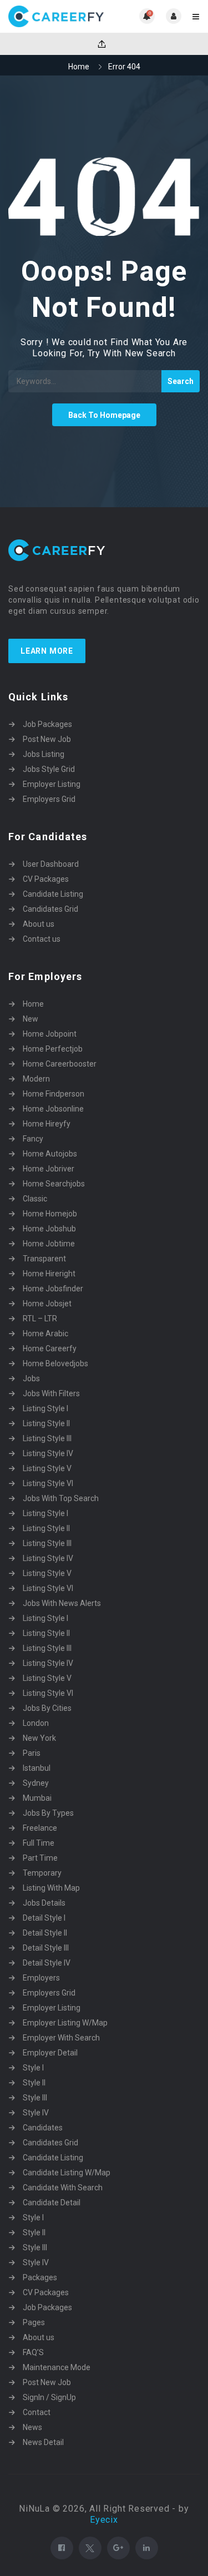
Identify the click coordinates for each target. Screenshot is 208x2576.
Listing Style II (46, 1423)
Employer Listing (52, 784)
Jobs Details (44, 1903)
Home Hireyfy (47, 1124)
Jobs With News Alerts (62, 1603)
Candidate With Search (63, 2188)
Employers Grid (49, 799)
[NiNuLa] (56, 16)
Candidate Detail (52, 2203)
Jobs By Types (48, 1813)
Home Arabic (45, 1334)
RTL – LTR (40, 1319)
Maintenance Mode (57, 2367)
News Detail (43, 2442)
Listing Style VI (48, 1483)
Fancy (33, 1139)
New (31, 1019)
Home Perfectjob (53, 1049)
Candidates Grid (50, 909)
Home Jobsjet (47, 1304)
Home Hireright (49, 1274)
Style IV (36, 2113)
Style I (33, 2068)
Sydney (36, 1783)
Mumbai (37, 1798)
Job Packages (47, 724)
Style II (34, 2083)
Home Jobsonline (53, 1109)
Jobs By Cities (47, 1708)
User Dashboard (51, 864)
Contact (37, 2412)
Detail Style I (44, 1918)
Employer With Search (61, 2038)
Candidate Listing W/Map (67, 2173)
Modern (36, 1079)
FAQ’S (33, 2352)
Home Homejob (50, 1214)
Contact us (42, 939)
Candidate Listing (53, 894)
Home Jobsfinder (53, 1289)
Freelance (40, 1828)
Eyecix (104, 2520)
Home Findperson (54, 1094)
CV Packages (46, 879)
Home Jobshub (49, 1229)
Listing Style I (45, 1408)
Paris (32, 1753)
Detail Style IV (47, 1963)
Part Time (40, 1858)
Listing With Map (51, 1888)
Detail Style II (45, 1933)
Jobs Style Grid (49, 769)
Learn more (47, 651)
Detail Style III (46, 1948)
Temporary (42, 1873)
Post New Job (47, 739)
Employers (41, 1978)
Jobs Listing (44, 754)
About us (39, 924)
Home (79, 67)
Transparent (44, 1259)
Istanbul (37, 1768)
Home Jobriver (49, 1169)
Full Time (39, 1843)
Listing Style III (47, 1438)
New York (39, 1738)
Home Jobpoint (50, 1034)
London (36, 1723)
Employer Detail (50, 2053)
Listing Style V (47, 1468)
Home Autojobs (50, 1154)
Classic (35, 1199)
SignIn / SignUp (49, 2397)
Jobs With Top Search (61, 1498)
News (32, 2427)
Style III (35, 2098)
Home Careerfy (50, 1348)
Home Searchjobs (54, 1184)
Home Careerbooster (60, 1064)
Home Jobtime (49, 1244)
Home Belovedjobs (55, 1363)
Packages (40, 2277)
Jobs (31, 1378)
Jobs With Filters (51, 1393)
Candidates (43, 2128)
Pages (34, 2322)
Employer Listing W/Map (65, 2023)
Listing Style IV (48, 1453)
